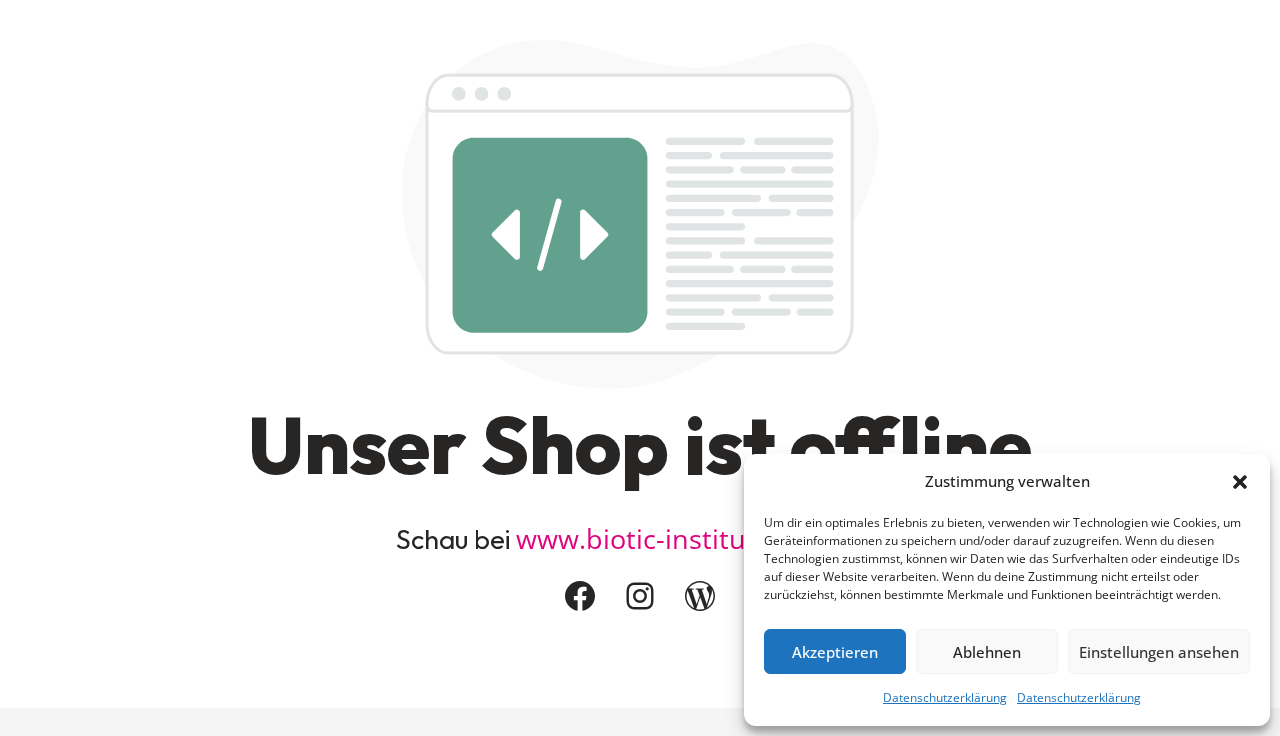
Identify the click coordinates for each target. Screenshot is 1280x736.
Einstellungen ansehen (1159, 652)
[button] (1240, 482)
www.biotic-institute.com (674, 538)
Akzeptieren (835, 652)
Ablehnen (987, 652)
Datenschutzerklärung (945, 697)
